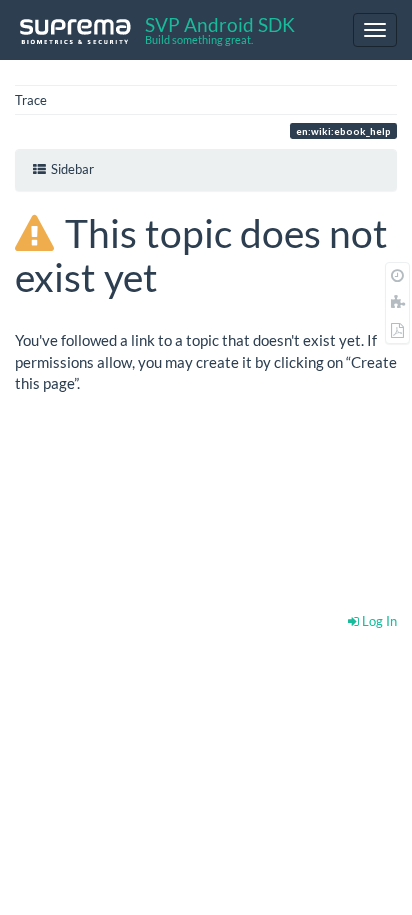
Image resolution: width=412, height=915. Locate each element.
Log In (378, 621)
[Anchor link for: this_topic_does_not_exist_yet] (177, 274)
